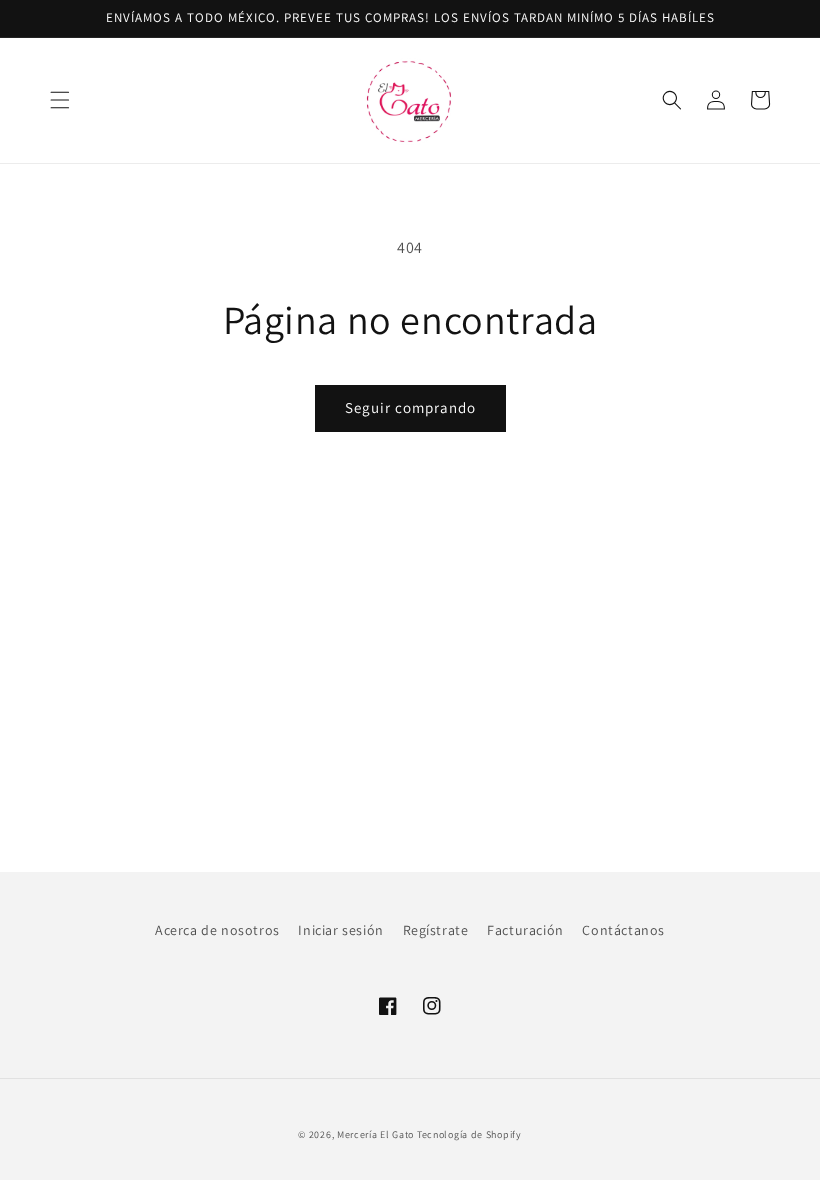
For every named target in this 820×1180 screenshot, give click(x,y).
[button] (60, 100)
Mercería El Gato (375, 1134)
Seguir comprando (410, 407)
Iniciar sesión (340, 930)
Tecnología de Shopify (469, 1134)
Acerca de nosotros (217, 930)
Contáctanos (623, 930)
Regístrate (436, 930)
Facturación (525, 930)
